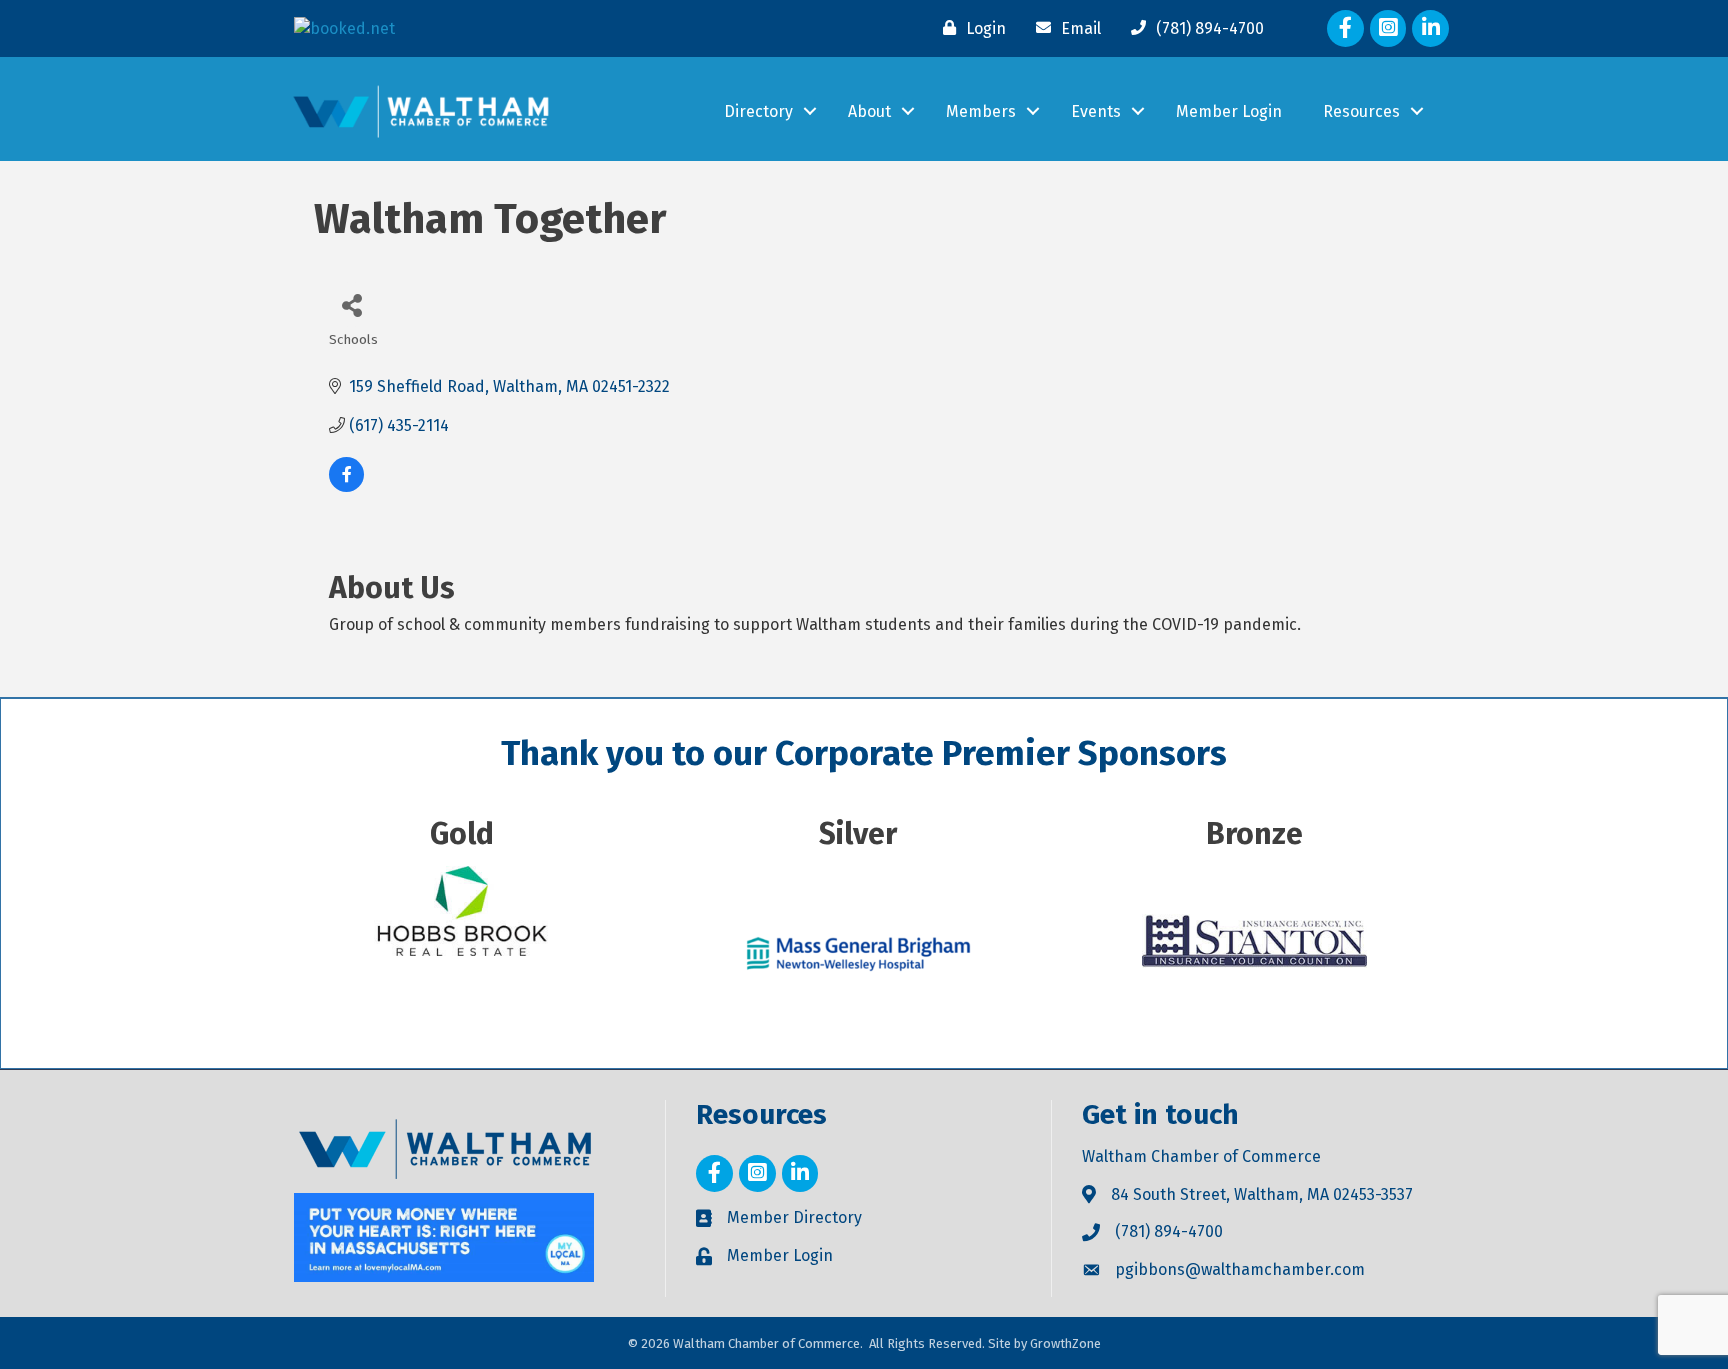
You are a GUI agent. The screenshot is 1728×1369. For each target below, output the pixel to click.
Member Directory (794, 1217)
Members (981, 111)
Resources (1361, 111)
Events (1096, 111)
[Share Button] (351, 304)
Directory (758, 111)
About (869, 111)
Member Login (1229, 111)
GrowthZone (1065, 1343)
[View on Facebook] (346, 486)
